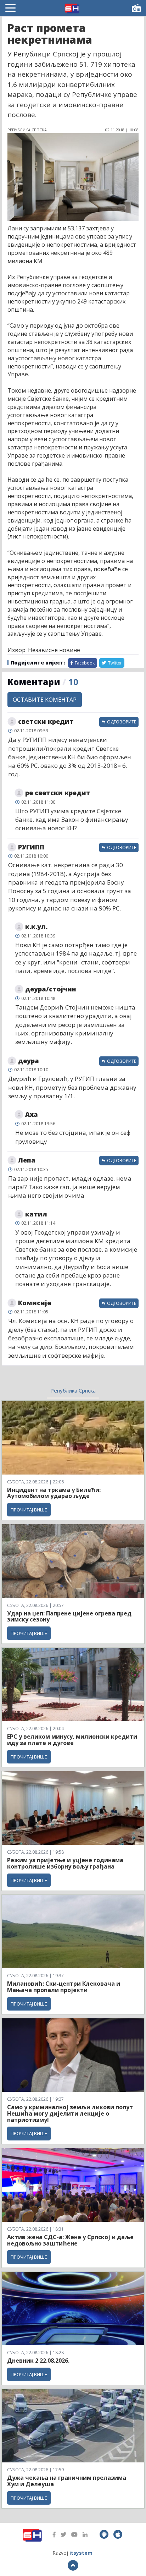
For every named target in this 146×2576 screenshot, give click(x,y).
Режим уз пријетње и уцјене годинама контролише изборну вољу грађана (65, 1863)
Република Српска (73, 1390)
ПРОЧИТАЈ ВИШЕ (29, 1510)
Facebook (84, 663)
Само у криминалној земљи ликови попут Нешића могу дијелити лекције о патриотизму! (70, 2113)
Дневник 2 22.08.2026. (38, 2361)
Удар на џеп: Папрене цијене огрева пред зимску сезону (69, 1617)
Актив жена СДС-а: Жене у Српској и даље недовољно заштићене (70, 2240)
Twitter (114, 663)
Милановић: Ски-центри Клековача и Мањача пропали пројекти (64, 1987)
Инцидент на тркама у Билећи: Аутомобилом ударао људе (54, 1493)
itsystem (81, 2553)
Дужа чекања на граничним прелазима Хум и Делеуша (67, 2481)
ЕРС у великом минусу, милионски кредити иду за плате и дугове (72, 1740)
